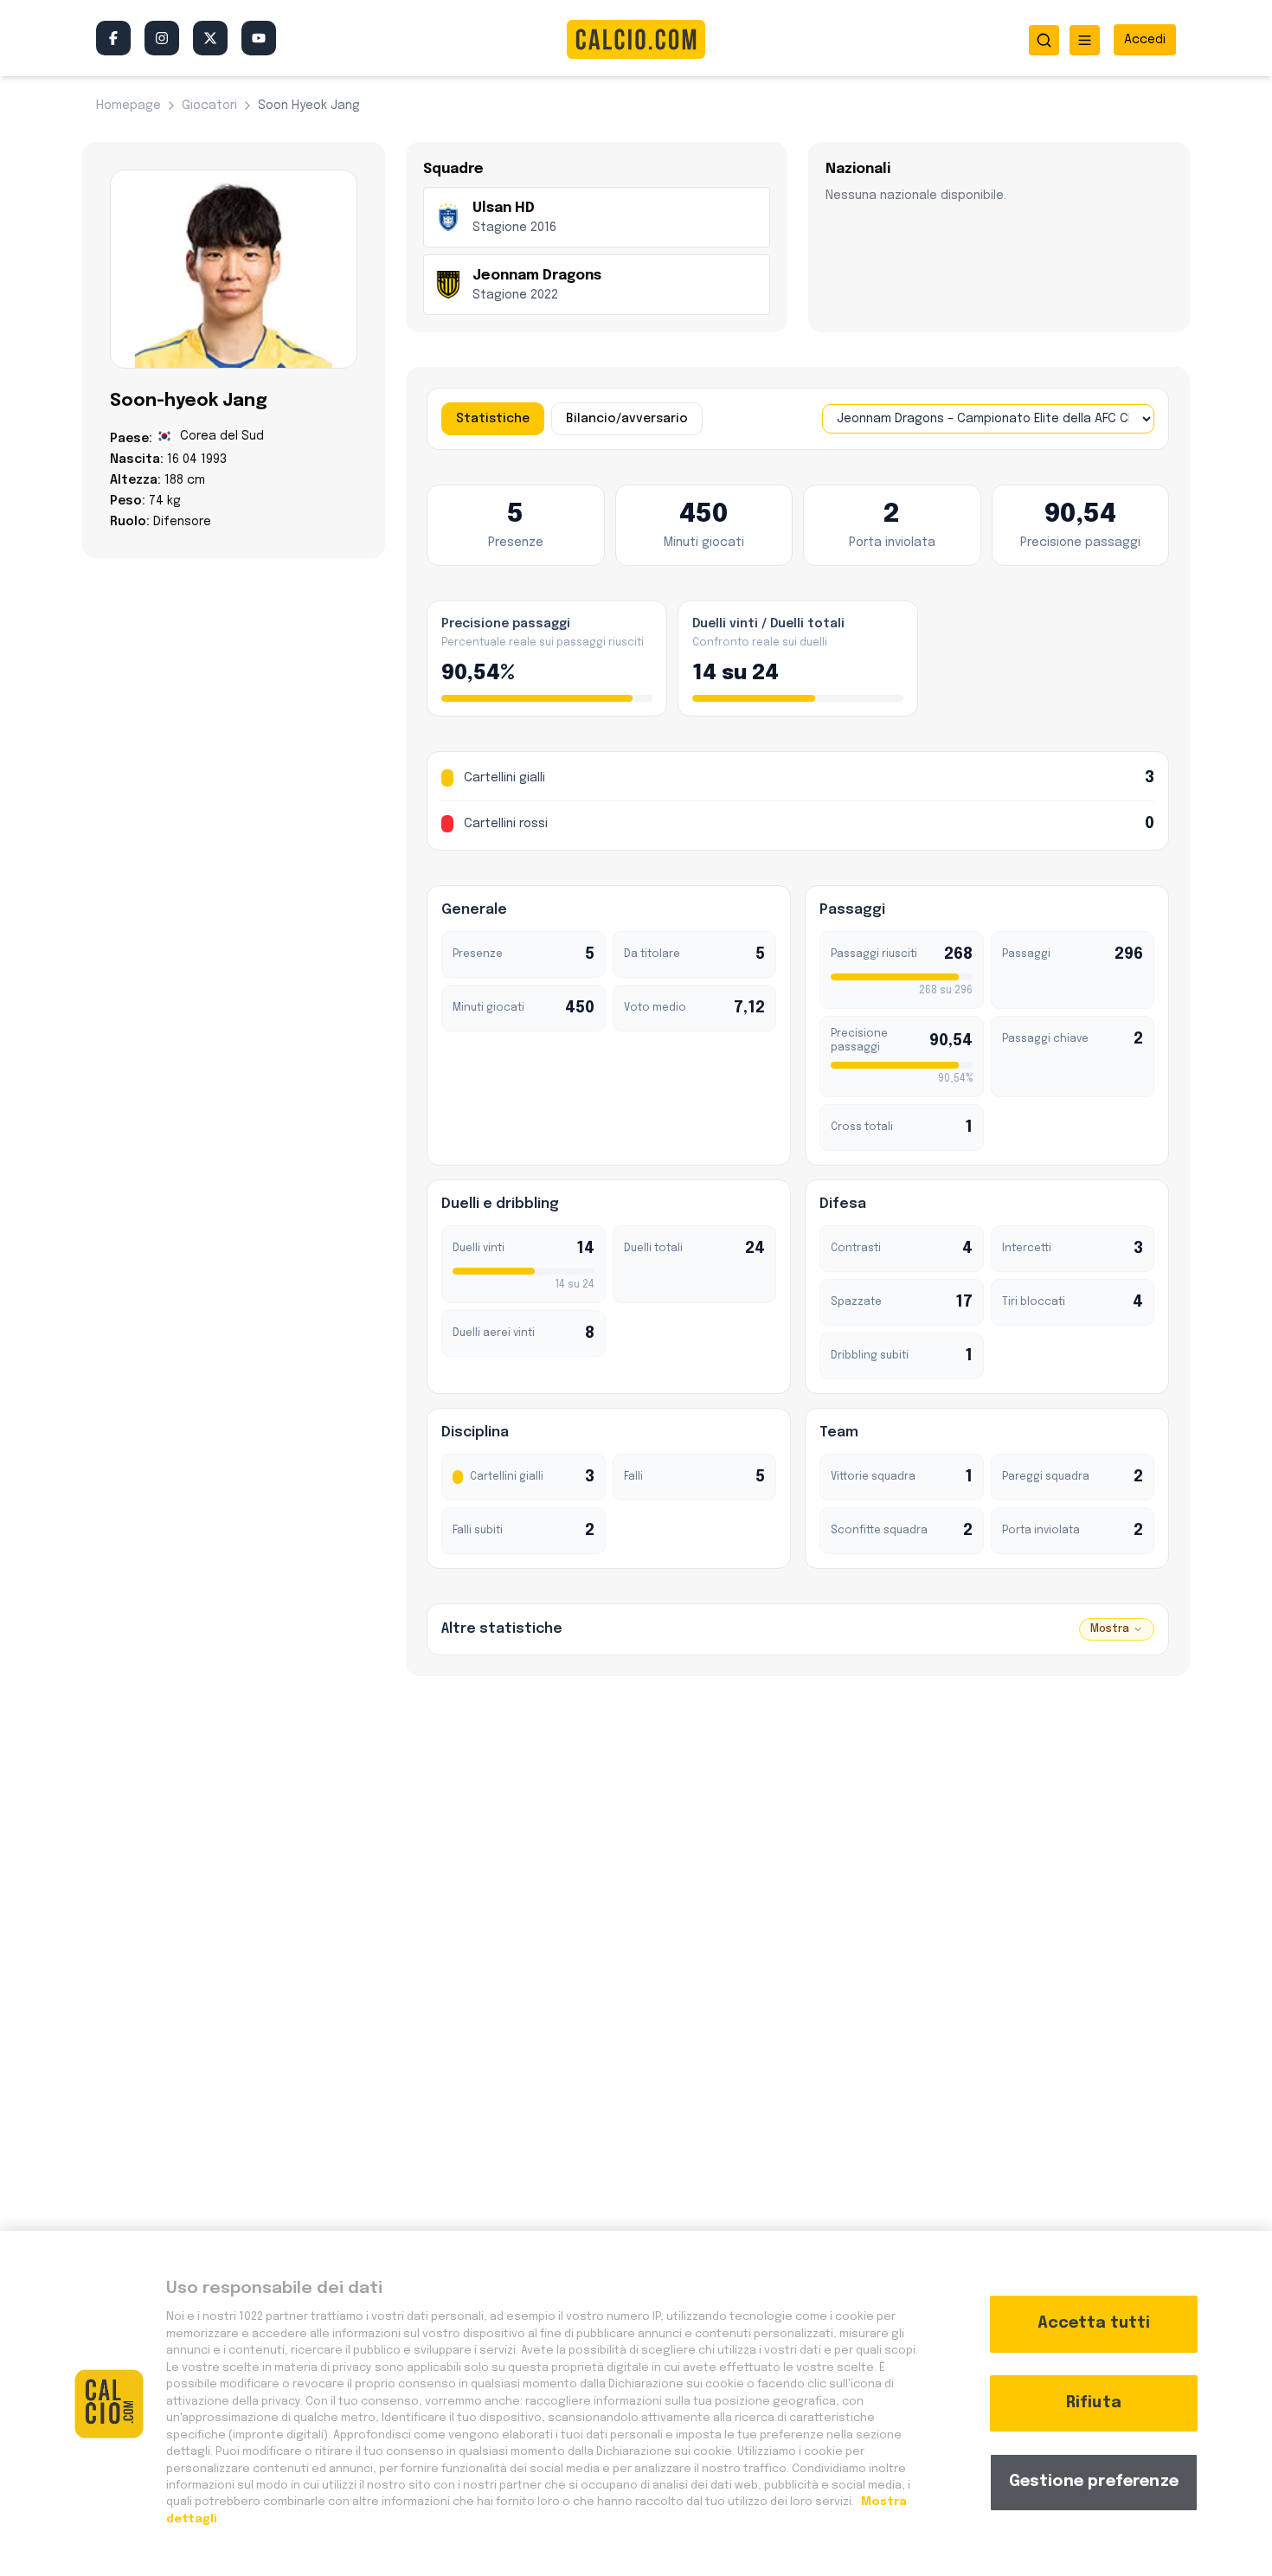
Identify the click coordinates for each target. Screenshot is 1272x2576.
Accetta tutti (1094, 2323)
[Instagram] (162, 38)
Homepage (128, 106)
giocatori (209, 106)
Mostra (1110, 1629)
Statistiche (493, 419)
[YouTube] (259, 38)
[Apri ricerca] (1044, 40)
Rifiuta (1094, 2403)
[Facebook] (113, 38)
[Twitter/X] (210, 38)
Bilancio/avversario (627, 419)
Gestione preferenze (1094, 2482)
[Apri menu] (1085, 40)
